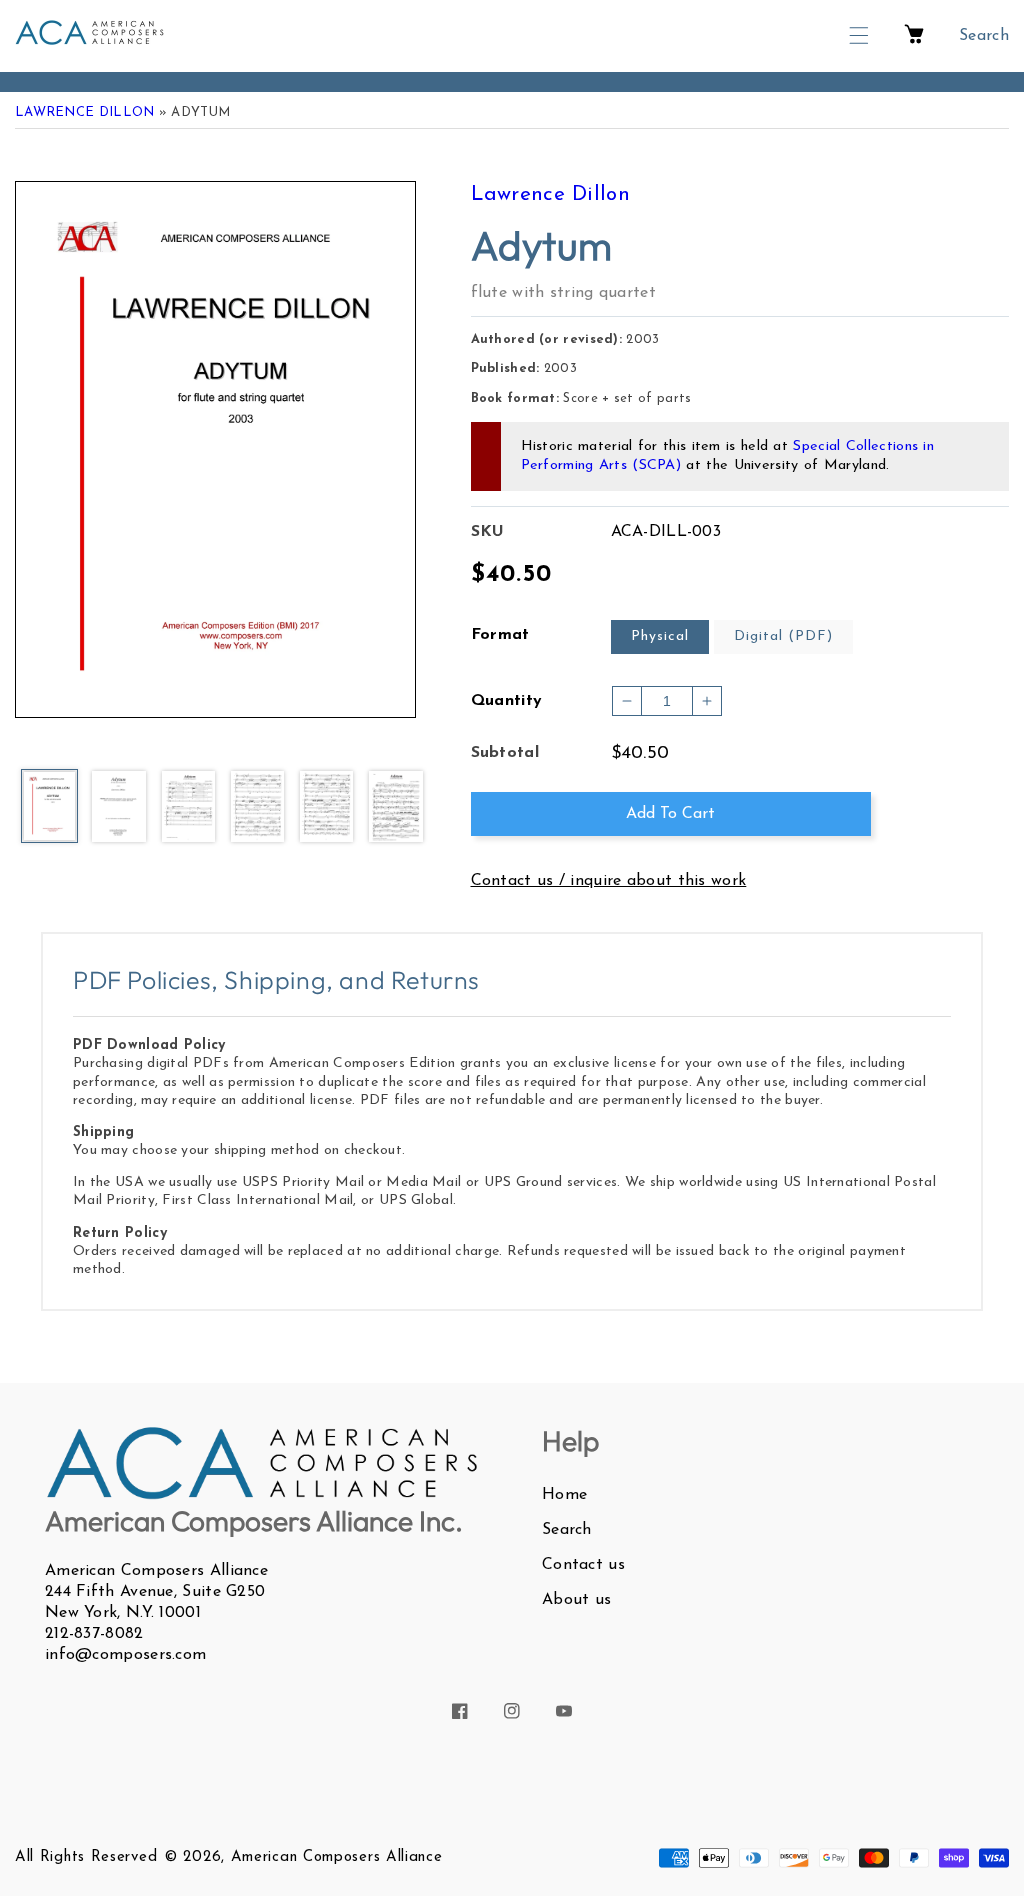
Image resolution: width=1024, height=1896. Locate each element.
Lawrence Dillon (85, 112)
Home (564, 1495)
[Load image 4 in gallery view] (257, 808)
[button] (859, 35)
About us (576, 1600)
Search (567, 1530)
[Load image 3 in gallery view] (188, 808)
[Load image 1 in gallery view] (49, 807)
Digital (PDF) (783, 636)
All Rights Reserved (86, 1857)
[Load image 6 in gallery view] (395, 808)
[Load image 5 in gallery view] (326, 808)
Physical (660, 636)
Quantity (507, 701)
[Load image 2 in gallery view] (118, 808)
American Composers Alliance (337, 1857)
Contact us (583, 1565)
